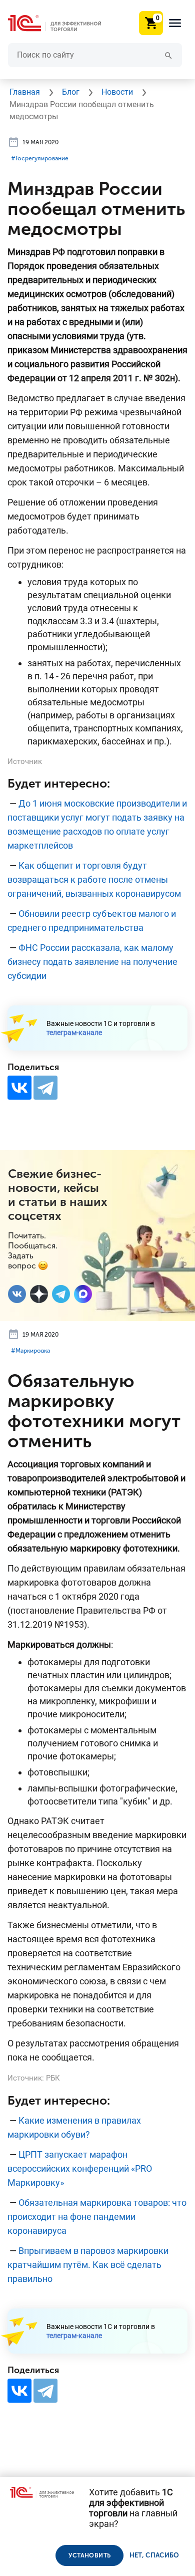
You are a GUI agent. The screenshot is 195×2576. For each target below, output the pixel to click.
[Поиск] (168, 55)
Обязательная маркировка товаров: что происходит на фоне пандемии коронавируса (97, 2217)
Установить (89, 2555)
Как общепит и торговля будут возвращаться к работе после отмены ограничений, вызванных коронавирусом (94, 879)
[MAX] (83, 1294)
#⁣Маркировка (30, 1351)
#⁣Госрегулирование (40, 158)
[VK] (17, 1294)
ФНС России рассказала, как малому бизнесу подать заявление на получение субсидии (92, 962)
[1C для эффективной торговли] (62, 23)
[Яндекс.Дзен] (39, 1294)
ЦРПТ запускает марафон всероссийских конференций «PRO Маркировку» (80, 2168)
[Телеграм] (61, 1294)
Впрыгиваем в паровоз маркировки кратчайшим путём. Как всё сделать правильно (88, 2265)
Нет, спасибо (154, 2555)
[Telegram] (45, 1088)
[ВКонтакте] (19, 1088)
